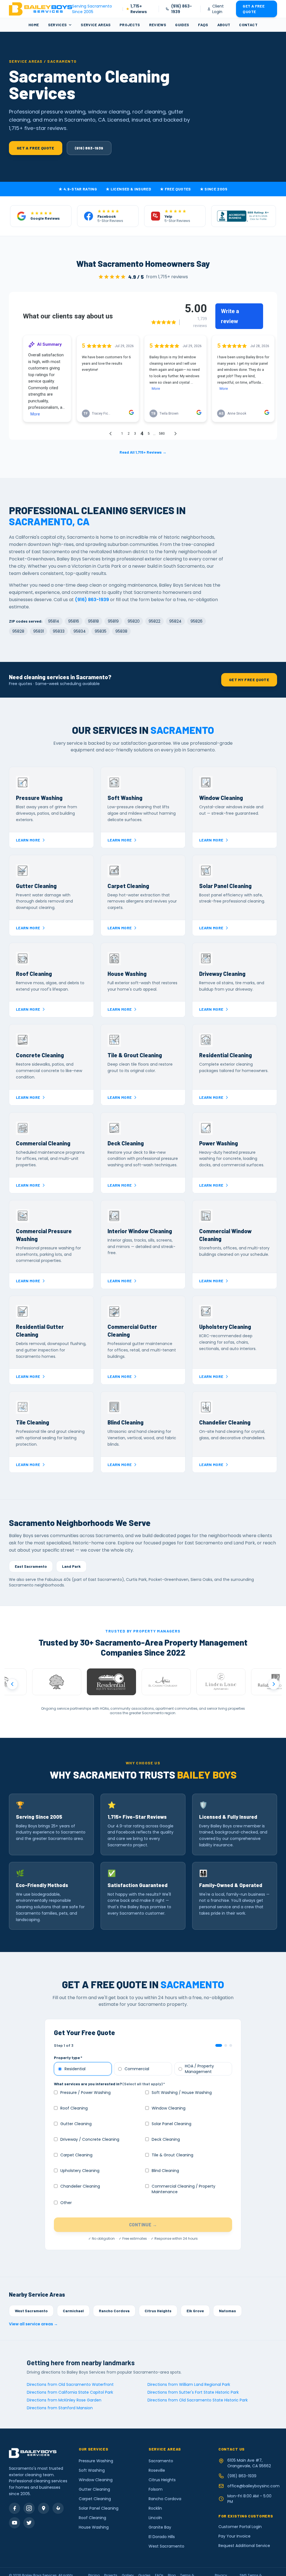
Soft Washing (92, 2470)
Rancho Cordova (114, 2311)
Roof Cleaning (92, 2518)
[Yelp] (58, 2508)
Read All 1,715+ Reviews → (143, 452)
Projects (130, 25)
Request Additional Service (244, 2546)
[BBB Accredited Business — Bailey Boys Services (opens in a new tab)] (244, 216)
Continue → (143, 2225)
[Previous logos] (12, 1684)
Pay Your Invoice (234, 2536)
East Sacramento (31, 1566)
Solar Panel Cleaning (99, 2508)
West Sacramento (31, 2311)
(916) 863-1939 (182, 9)
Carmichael (73, 2311)
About (224, 25)
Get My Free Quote (249, 680)
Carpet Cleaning (95, 2499)
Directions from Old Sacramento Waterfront (70, 2384)
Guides (182, 25)
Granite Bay (160, 2527)
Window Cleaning (96, 2480)
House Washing (94, 2527)
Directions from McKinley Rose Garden (64, 2400)
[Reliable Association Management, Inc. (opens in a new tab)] (228, 1682)
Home (34, 25)
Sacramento (161, 2461)
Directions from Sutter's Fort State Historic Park (193, 2392)
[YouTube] (15, 2523)
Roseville (157, 2470)
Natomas (227, 2311)
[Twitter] (29, 2523)
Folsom (156, 2489)
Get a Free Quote (254, 9)
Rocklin (155, 2508)
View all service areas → (33, 2324)
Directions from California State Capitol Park (70, 2392)
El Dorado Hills (162, 2537)
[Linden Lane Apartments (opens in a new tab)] (173, 1682)
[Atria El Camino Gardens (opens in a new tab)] (118, 1682)
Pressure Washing (96, 2461)
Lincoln (155, 2518)
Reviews (158, 25)
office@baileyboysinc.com (252, 2486)
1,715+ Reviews (139, 9)
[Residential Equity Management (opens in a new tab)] (64, 1682)
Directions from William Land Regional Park (189, 2384)
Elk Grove (195, 2311)
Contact (248, 25)
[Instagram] (29, 2508)
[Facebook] (15, 2508)
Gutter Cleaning (94, 2489)
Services (58, 25)
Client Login (218, 9)
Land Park (71, 1566)
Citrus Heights (158, 2311)
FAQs (203, 25)
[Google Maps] (44, 2508)
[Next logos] (274, 1684)
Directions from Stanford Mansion (60, 2408)
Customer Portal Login (240, 2527)
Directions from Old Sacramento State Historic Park (198, 2400)
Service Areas (96, 25)
